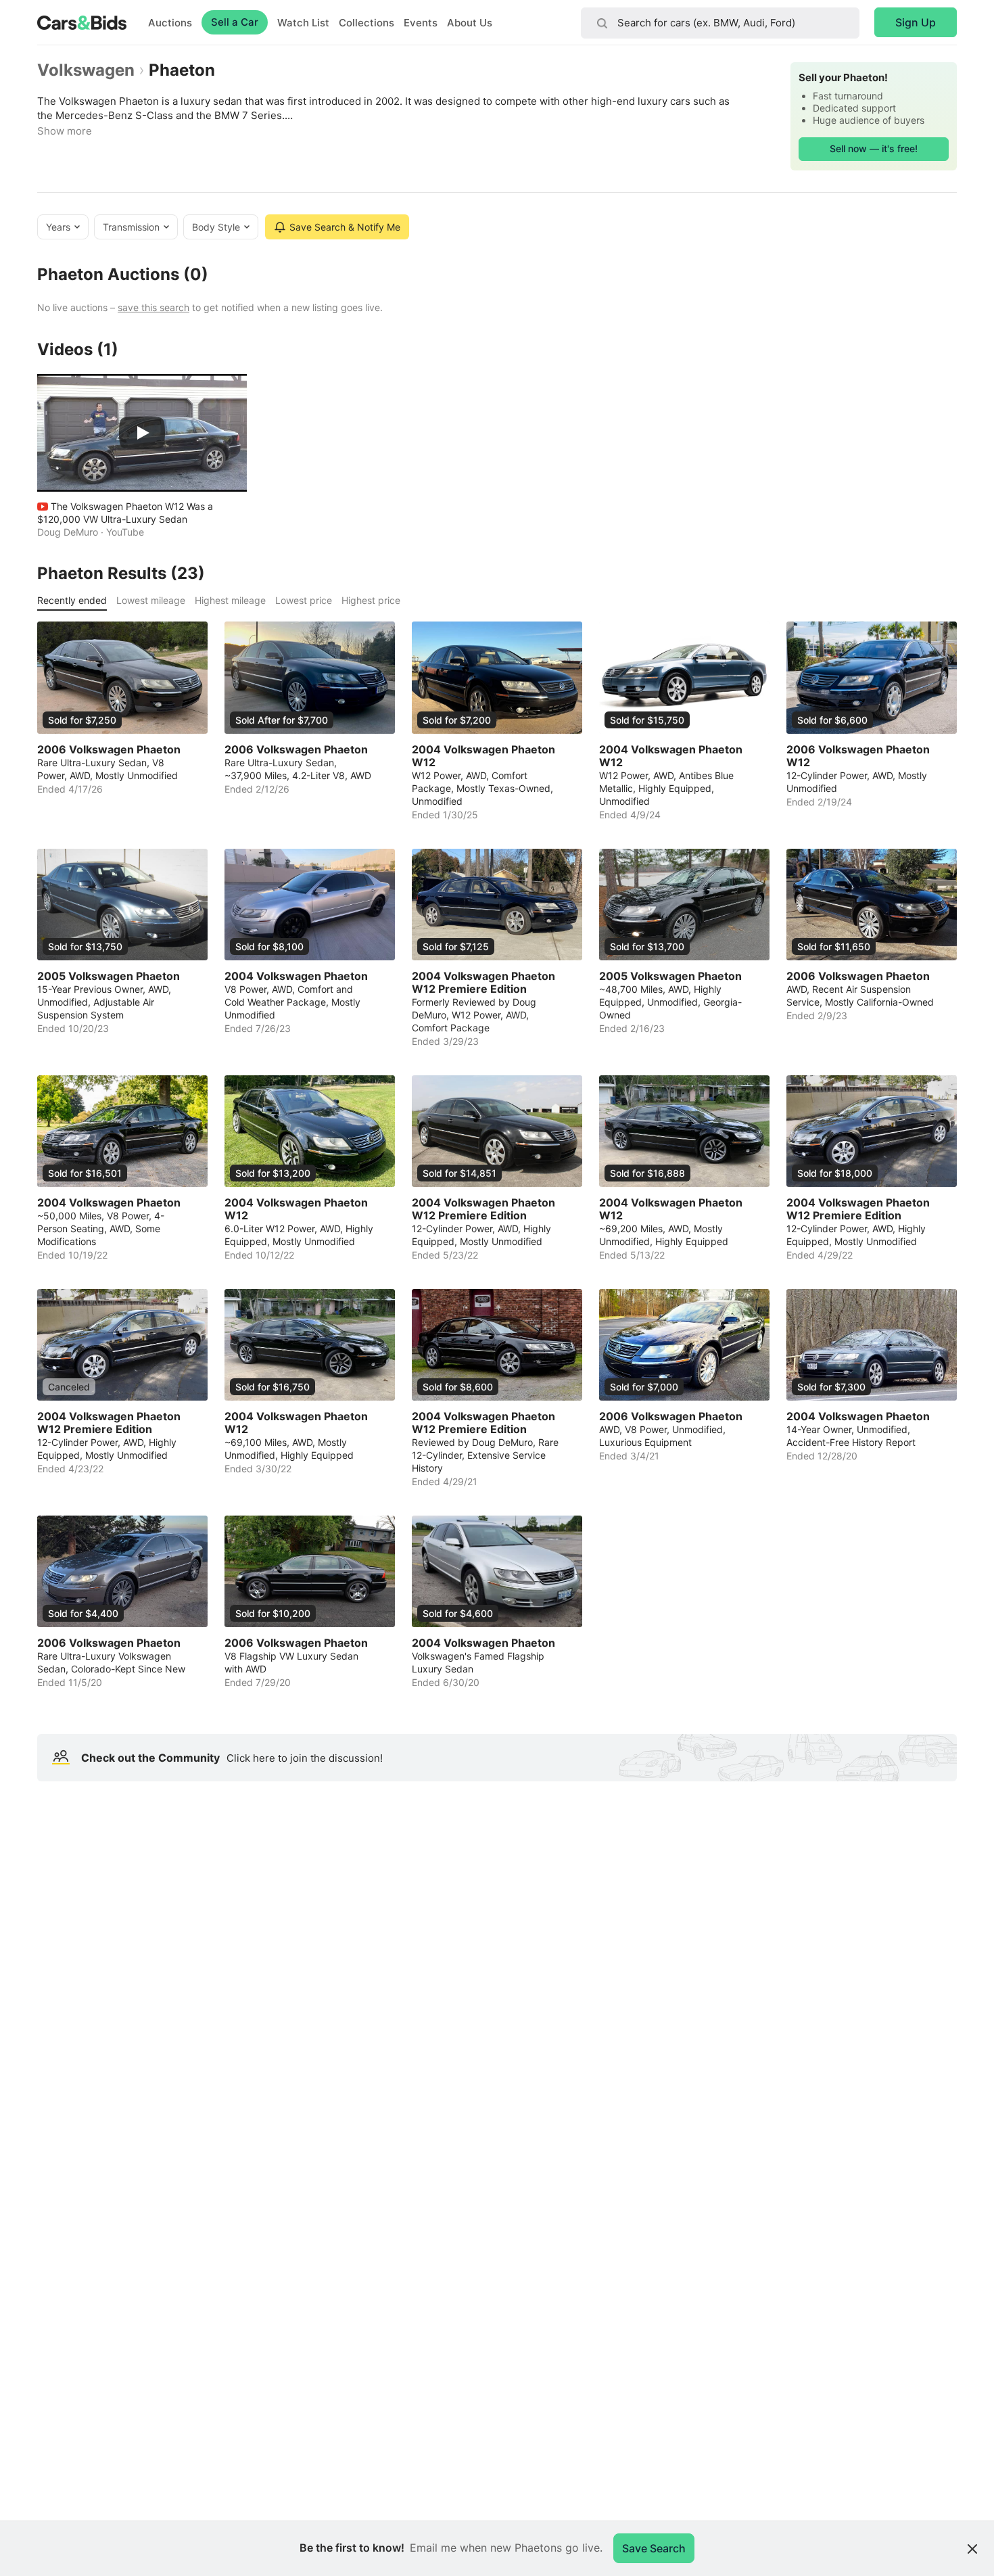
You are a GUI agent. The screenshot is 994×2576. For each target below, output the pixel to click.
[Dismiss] (972, 2549)
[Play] (142, 433)
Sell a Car (235, 22)
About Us (470, 23)
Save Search (654, 2548)
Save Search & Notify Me (345, 227)
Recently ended (72, 600)
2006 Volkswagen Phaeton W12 (858, 756)
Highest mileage (230, 600)
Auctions (170, 23)
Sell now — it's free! (874, 148)
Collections (366, 23)
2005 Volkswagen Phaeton (109, 976)
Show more (65, 131)
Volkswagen (86, 70)
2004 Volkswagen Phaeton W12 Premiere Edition (483, 983)
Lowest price (304, 600)
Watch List (303, 23)
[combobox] (720, 23)
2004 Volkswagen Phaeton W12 (483, 756)
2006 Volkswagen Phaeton (109, 750)
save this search (153, 307)
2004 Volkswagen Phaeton (296, 976)
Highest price (371, 600)
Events (421, 23)
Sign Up (916, 22)
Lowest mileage (151, 600)
